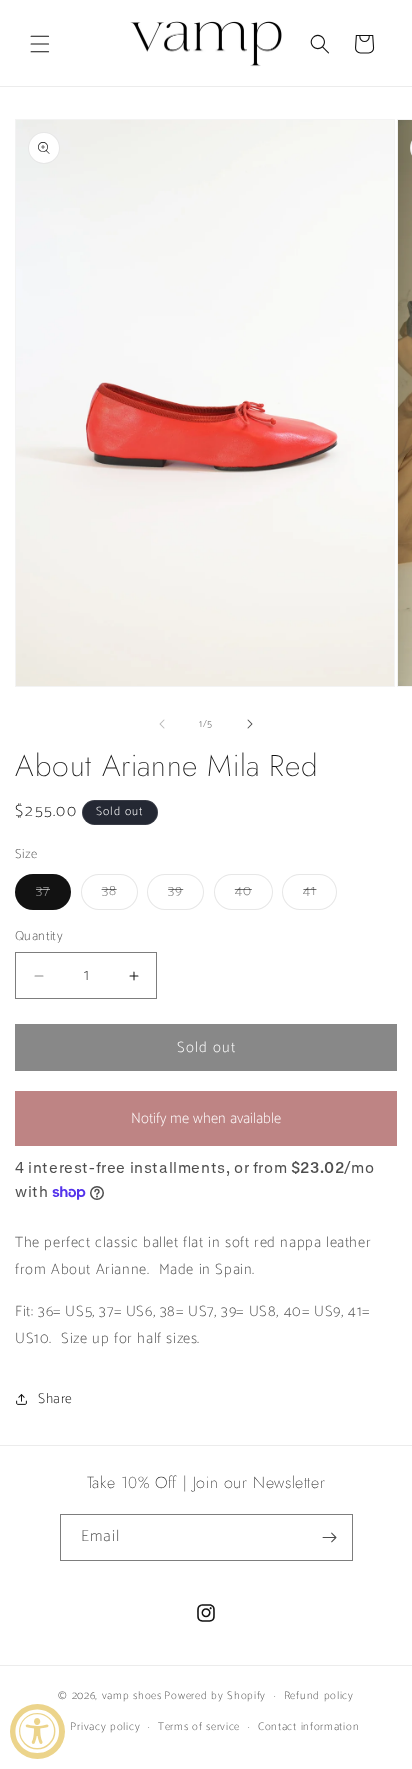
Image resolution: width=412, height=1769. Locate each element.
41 (320, 894)
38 (120, 894)
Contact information (308, 1727)
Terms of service (199, 1727)
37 (53, 894)
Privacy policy (105, 1727)
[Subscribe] (330, 1537)
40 (254, 894)
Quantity (39, 937)
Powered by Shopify (215, 1696)
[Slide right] (250, 724)
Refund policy (319, 1696)
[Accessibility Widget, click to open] (37, 1731)
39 (186, 894)
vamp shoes (132, 1696)
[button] (40, 44)
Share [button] (55, 1399)
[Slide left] (162, 724)
